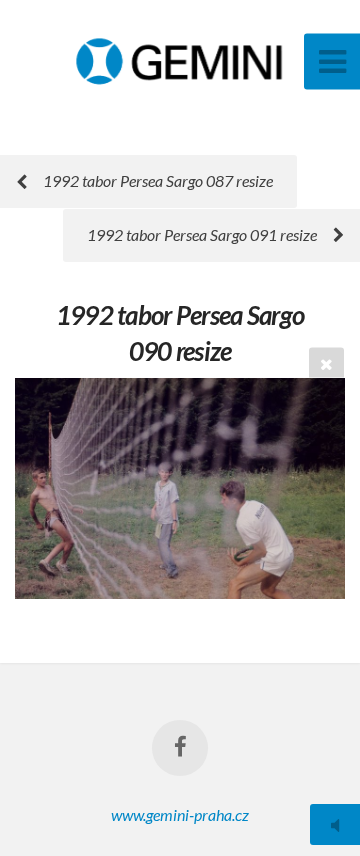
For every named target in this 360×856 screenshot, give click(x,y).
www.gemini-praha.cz (180, 814)
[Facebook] (180, 748)
